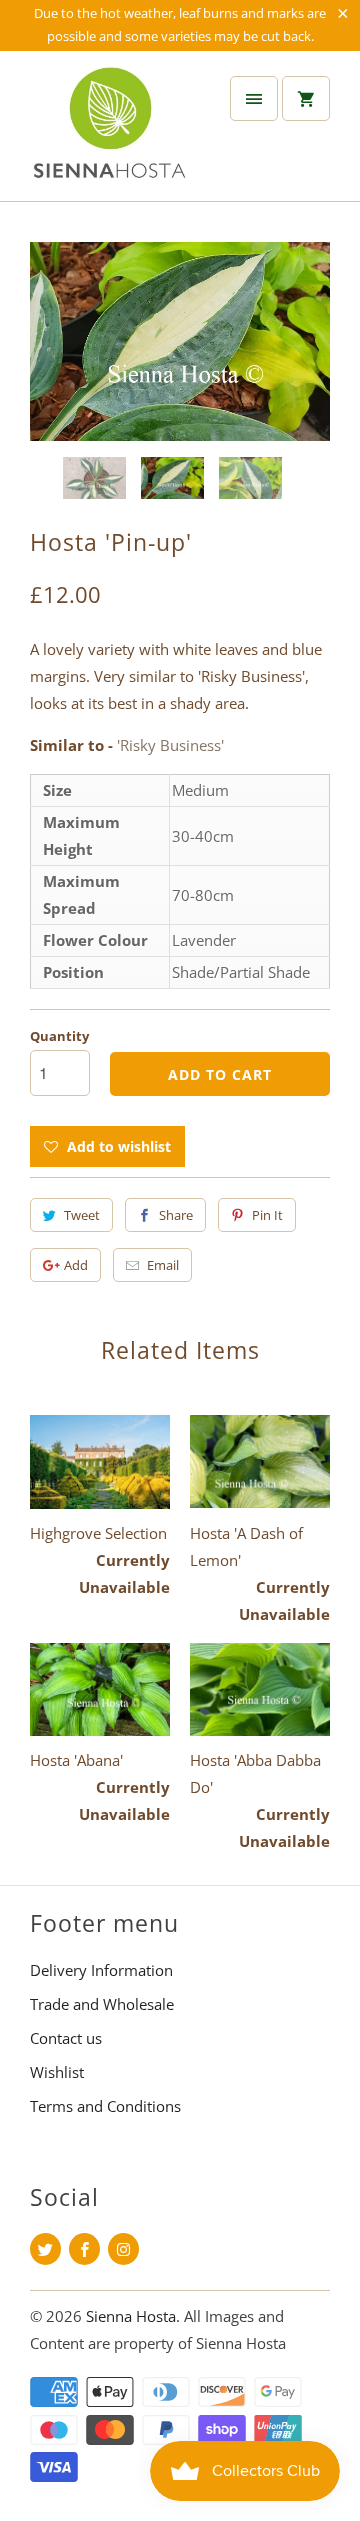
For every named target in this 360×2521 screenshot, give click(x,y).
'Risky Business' (170, 745)
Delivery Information (101, 1970)
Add (76, 1265)
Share (176, 1215)
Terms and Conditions (105, 2106)
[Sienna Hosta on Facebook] (84, 2249)
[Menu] (254, 98)
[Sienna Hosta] (110, 133)
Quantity (59, 1036)
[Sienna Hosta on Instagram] (123, 2249)
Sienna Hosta (131, 2316)
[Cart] (306, 98)
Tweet (82, 1215)
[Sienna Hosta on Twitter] (45, 2249)
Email (163, 1265)
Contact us (66, 2038)
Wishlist (57, 2072)
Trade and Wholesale (102, 2004)
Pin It (267, 1215)
